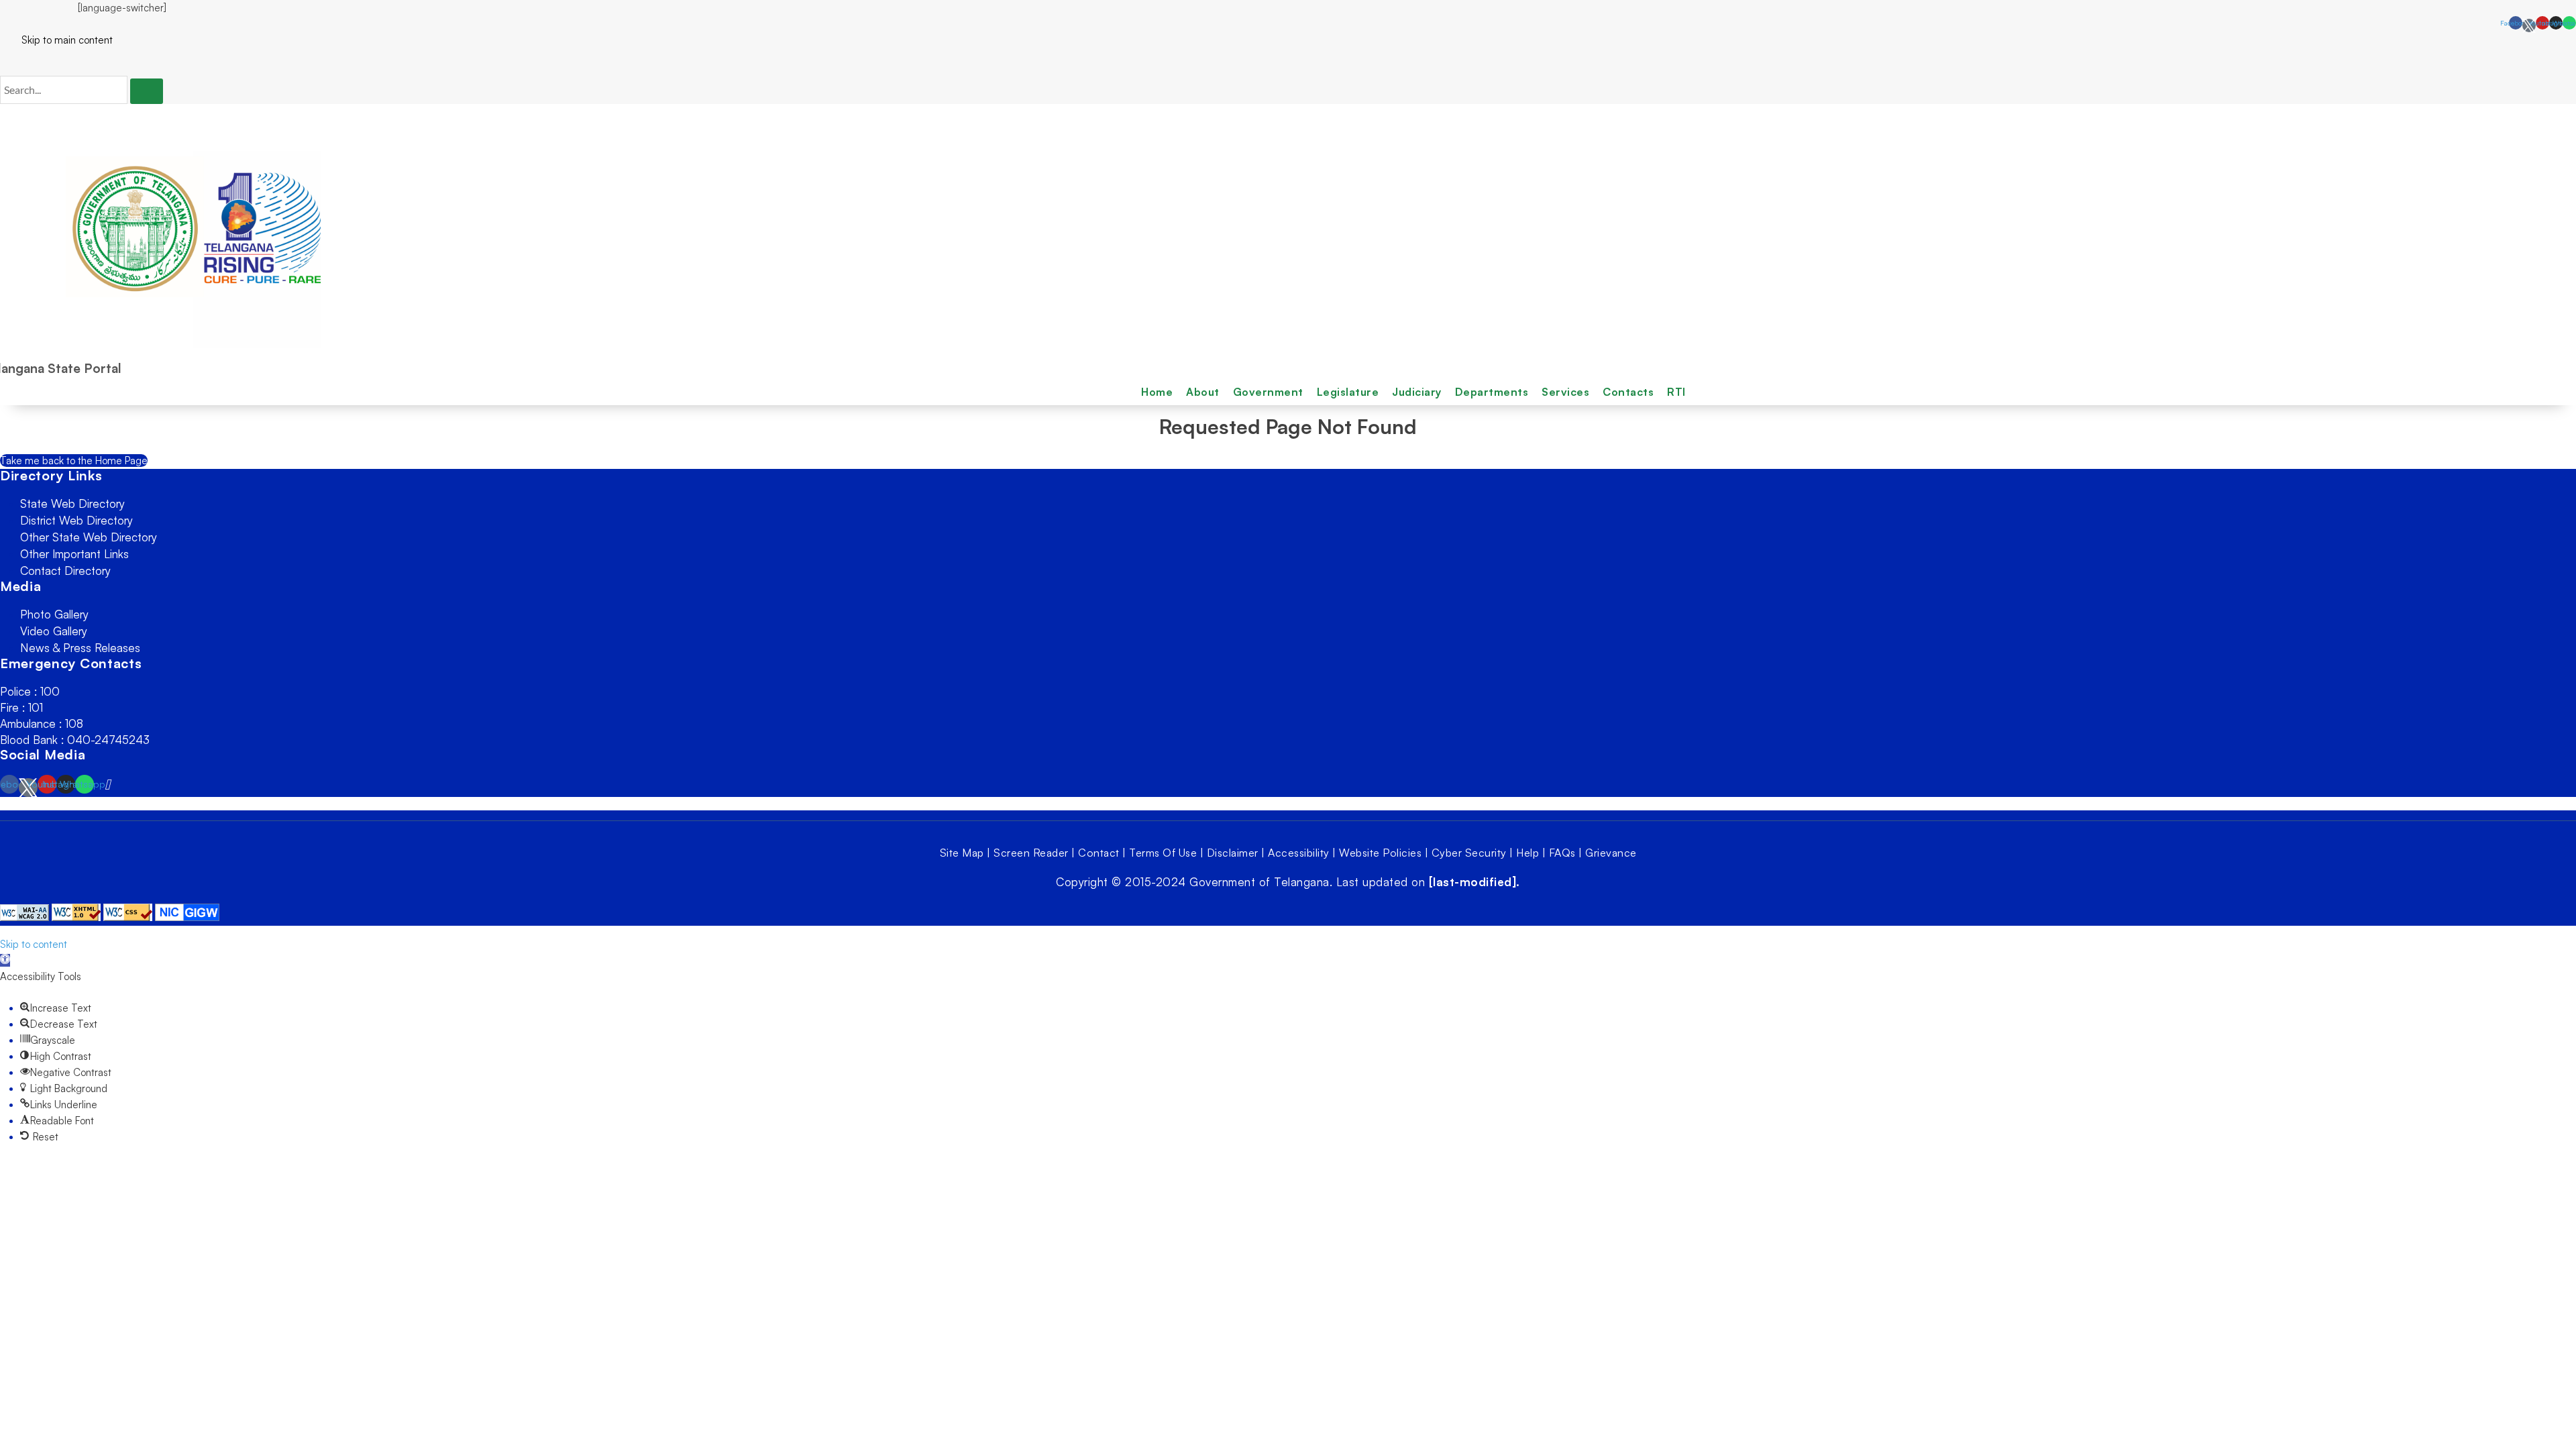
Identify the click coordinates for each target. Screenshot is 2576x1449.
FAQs (1562, 853)
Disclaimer (1233, 853)
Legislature (1348, 392)
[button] (5, 960)
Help (1527, 853)
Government (1268, 392)
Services (1565, 392)
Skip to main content (56, 40)
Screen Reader (1031, 853)
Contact (1099, 853)
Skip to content (34, 944)
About (1203, 392)
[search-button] (147, 91)
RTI (1676, 392)
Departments (1492, 392)
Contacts (1628, 392)
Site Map (962, 853)
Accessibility (1299, 853)
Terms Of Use (1163, 853)
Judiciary (1417, 392)
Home (1157, 392)
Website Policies (1380, 853)
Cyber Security (1469, 853)
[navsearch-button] (4, 62)
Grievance (1611, 853)
